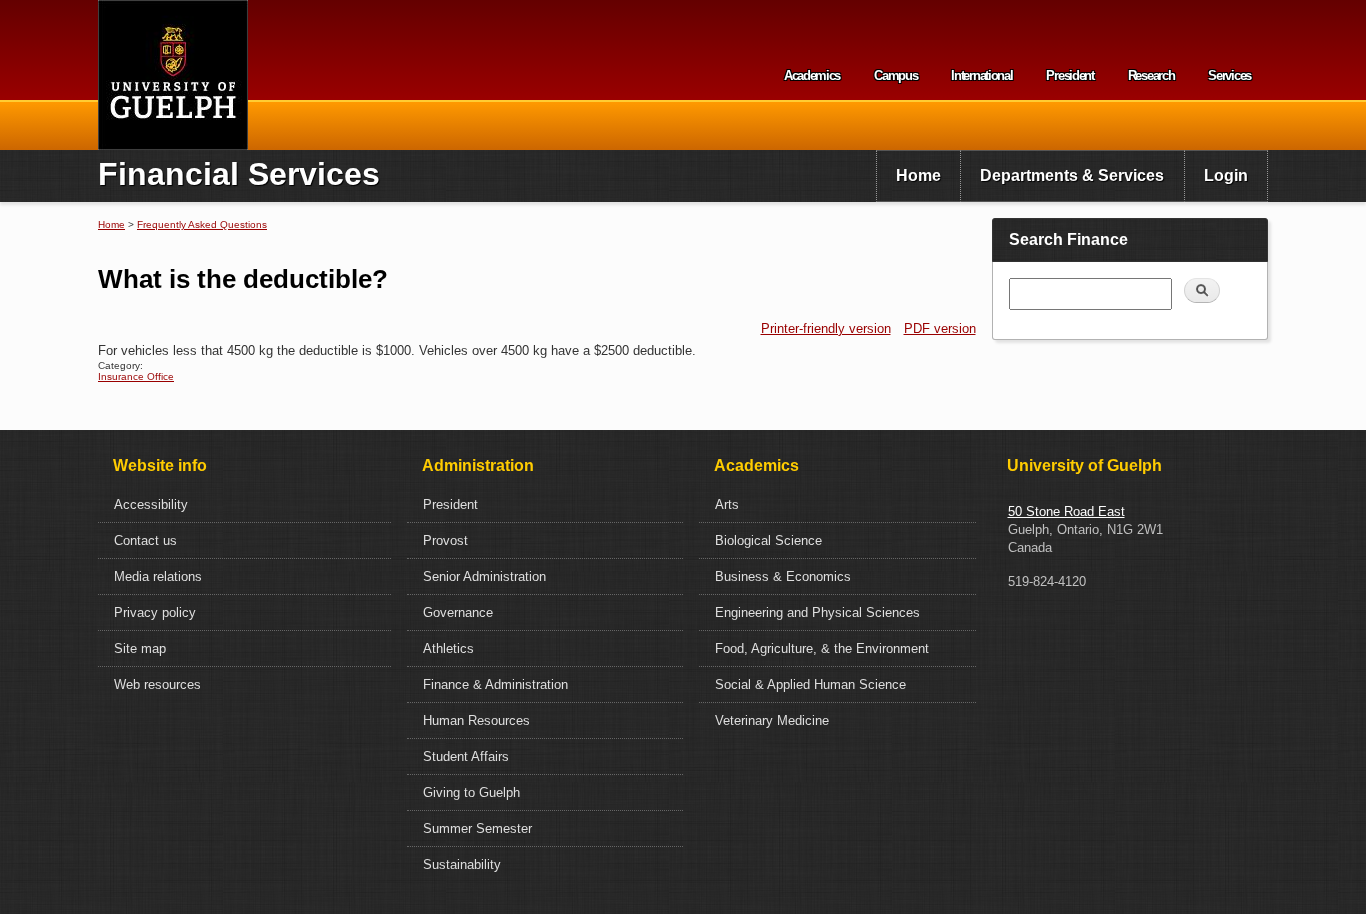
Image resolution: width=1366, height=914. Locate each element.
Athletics (448, 648)
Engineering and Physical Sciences (817, 612)
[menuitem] (918, 176)
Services (1229, 75)
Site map (140, 648)
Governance (458, 612)
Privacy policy (155, 612)
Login (1226, 175)
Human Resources (476, 720)
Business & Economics (783, 576)
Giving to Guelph (471, 792)
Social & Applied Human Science (810, 684)
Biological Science (768, 540)
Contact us (145, 540)
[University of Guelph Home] (173, 75)
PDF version (940, 328)
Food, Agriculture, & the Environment (822, 648)
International (981, 75)
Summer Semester (477, 828)
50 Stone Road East (1066, 511)
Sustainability (462, 864)
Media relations (158, 576)
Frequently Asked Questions (202, 224)
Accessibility (151, 504)
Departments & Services (1072, 175)
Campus (895, 75)
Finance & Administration (495, 684)
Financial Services (239, 174)
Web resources (157, 684)
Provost (445, 540)
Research (1151, 75)
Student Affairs (466, 756)
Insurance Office (136, 376)
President (1069, 75)
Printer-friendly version (826, 328)
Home (918, 175)
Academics (812, 75)
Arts (727, 504)
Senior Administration (484, 576)
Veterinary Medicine (772, 720)
